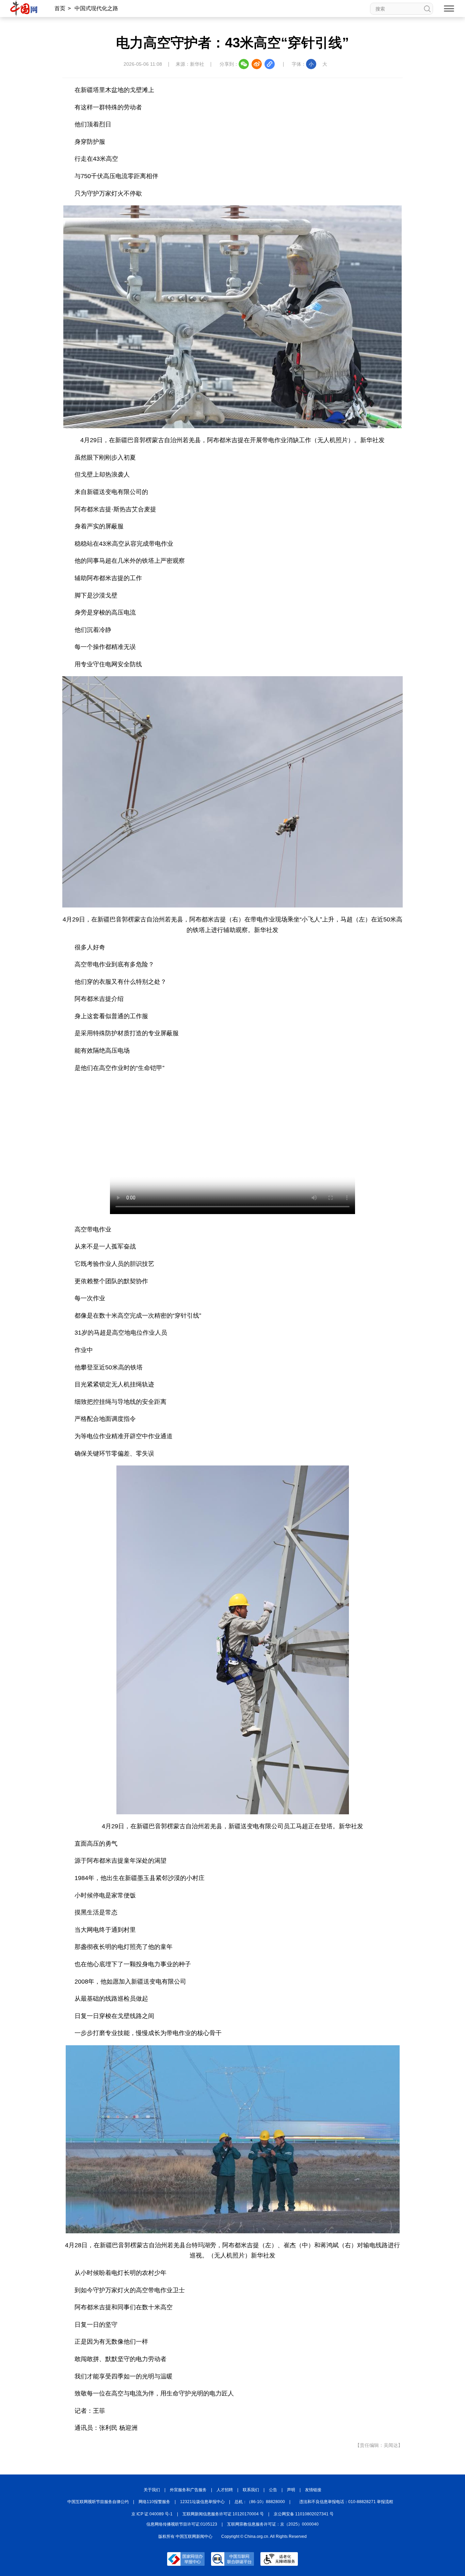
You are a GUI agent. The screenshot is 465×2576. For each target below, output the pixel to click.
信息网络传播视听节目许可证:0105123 (182, 2524)
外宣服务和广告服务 (188, 2490)
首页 (60, 8)
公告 (273, 2490)
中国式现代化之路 (96, 8)
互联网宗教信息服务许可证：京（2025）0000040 (273, 2524)
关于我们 (152, 2490)
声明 (291, 2490)
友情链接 (313, 2490)
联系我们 (251, 2490)
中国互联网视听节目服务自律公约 (98, 2502)
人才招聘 (225, 2490)
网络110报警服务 (154, 2502)
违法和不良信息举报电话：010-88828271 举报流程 (346, 2502)
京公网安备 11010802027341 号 (304, 2514)
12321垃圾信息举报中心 (202, 2502)
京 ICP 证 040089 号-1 (152, 2514)
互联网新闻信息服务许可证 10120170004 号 (223, 2514)
